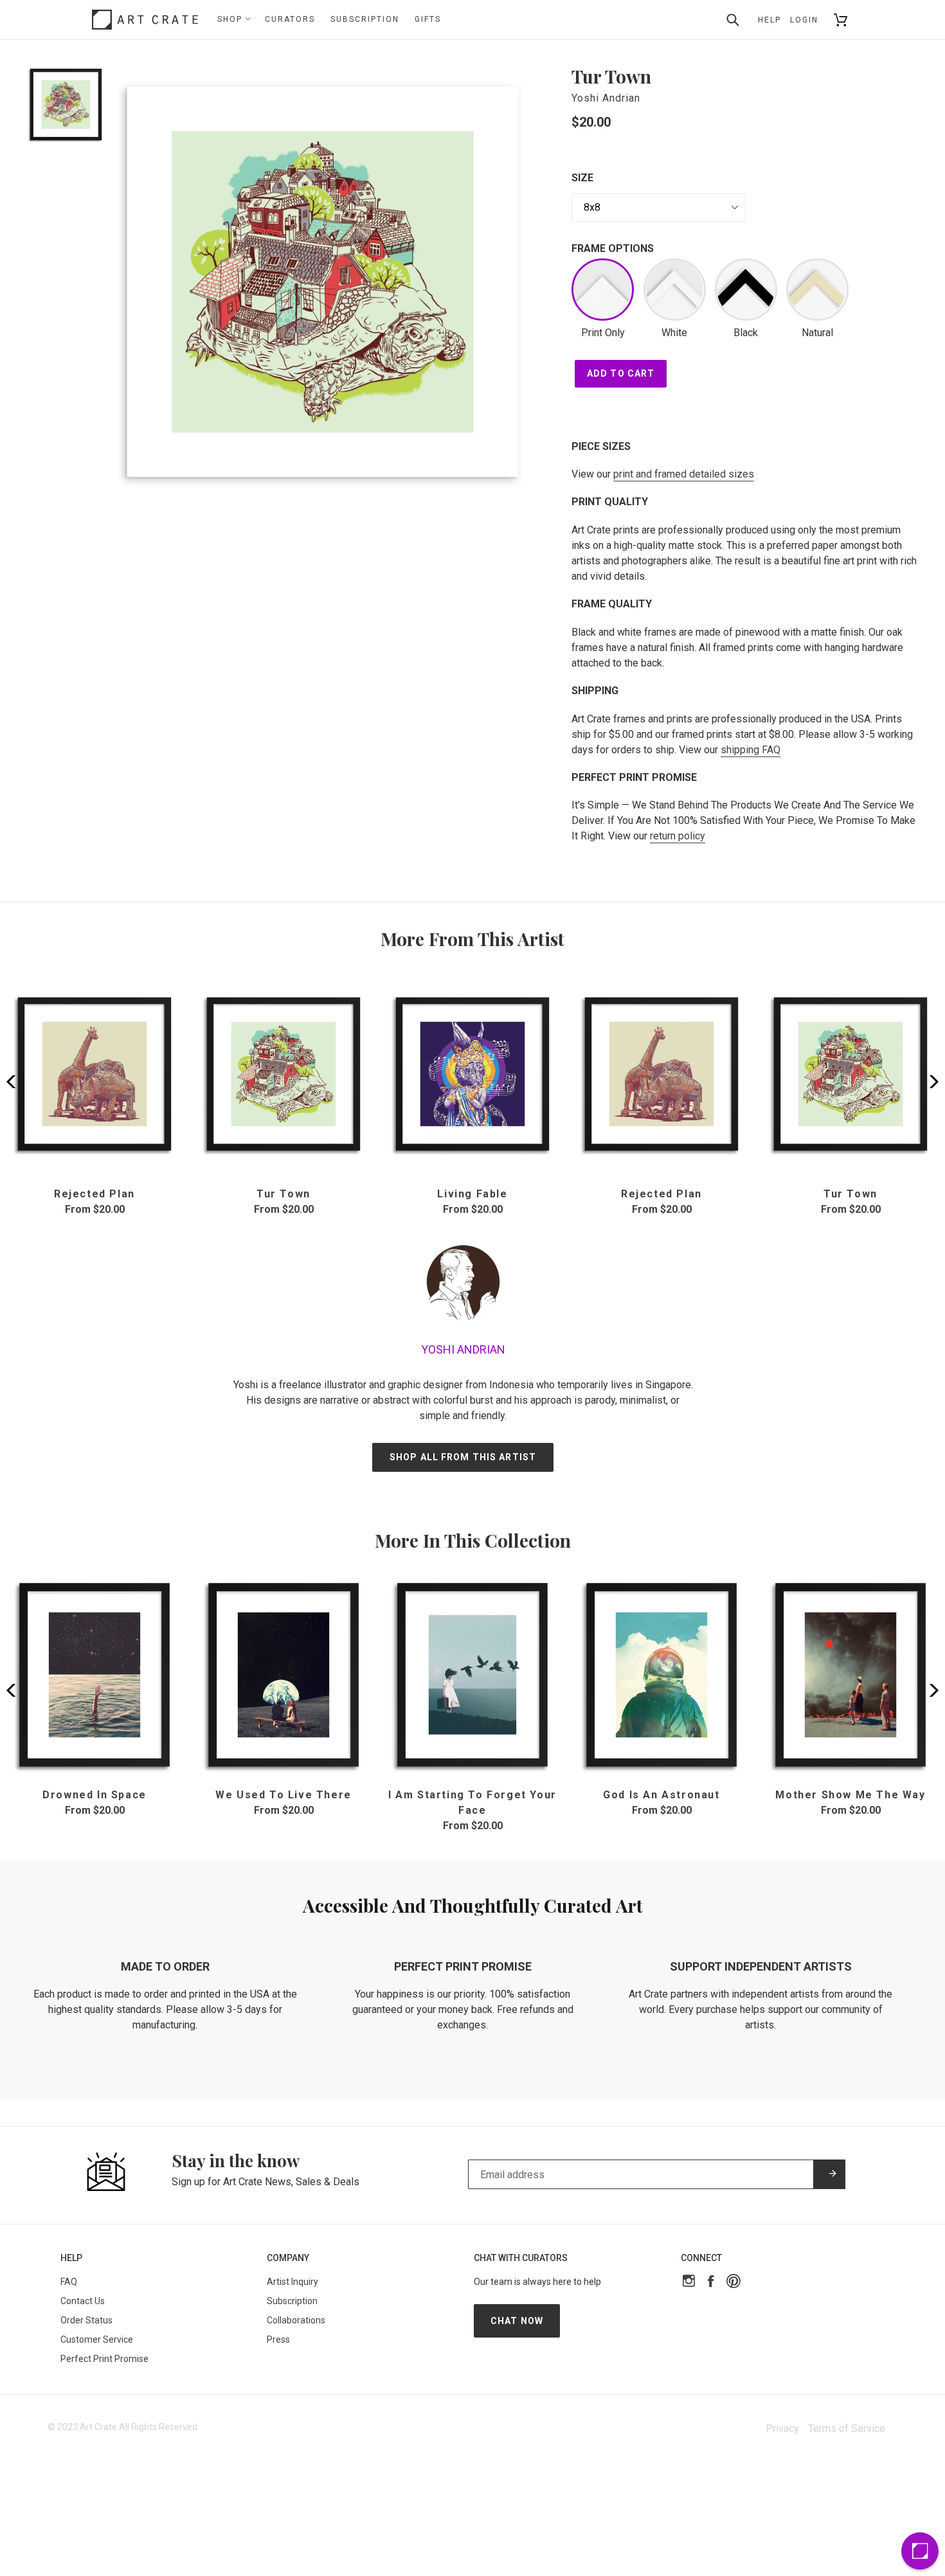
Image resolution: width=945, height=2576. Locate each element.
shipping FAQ (751, 750)
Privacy (782, 2428)
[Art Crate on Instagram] (689, 2283)
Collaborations (296, 2320)
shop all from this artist (463, 1457)
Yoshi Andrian (606, 98)
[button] (930, 1082)
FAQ (69, 2282)
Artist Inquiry (292, 2282)
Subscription (365, 19)
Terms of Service (847, 2428)
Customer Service (97, 2339)
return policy (678, 836)
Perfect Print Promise (104, 2359)
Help (770, 20)
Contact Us (83, 2301)
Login (804, 20)
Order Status (86, 2320)
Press (278, 2339)
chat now (517, 2321)
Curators (290, 19)
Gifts (428, 19)
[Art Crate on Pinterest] (733, 2283)
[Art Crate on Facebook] (711, 2283)
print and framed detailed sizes (684, 474)
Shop (231, 19)
